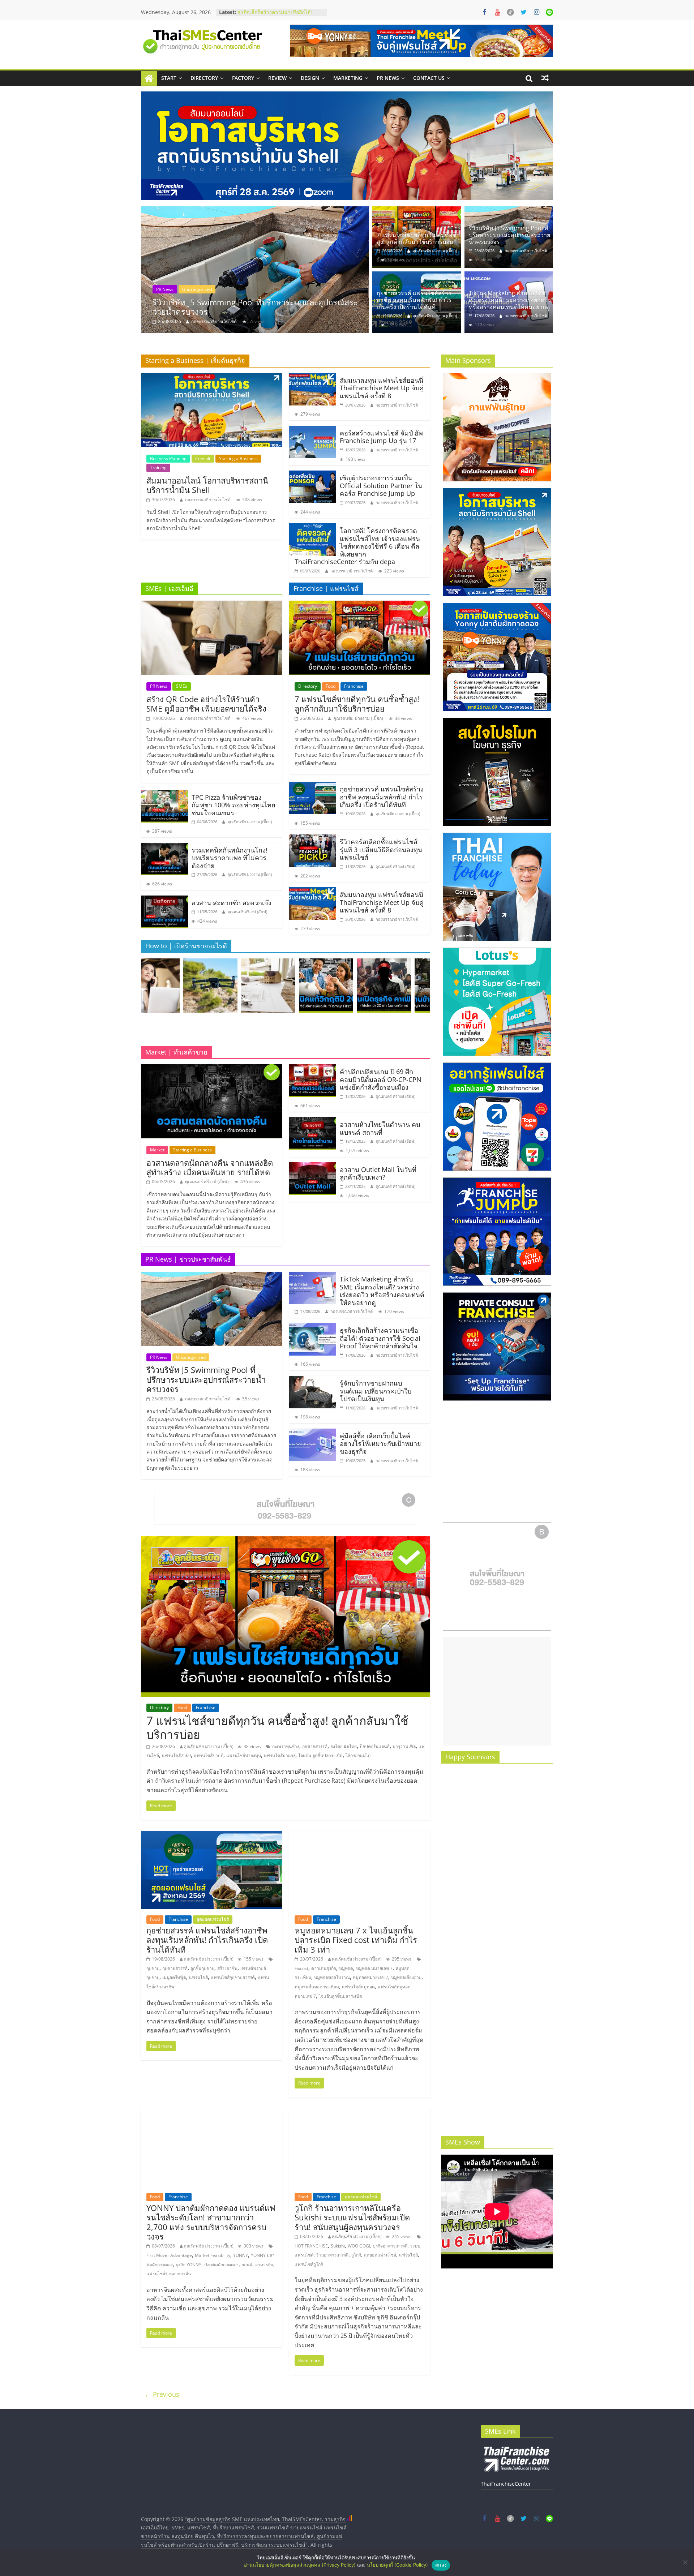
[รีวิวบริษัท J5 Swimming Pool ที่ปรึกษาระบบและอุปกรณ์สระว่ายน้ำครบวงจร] (509, 211)
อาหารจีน (264, 2265)
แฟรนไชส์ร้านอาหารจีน (169, 2274)
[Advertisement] (497, 1691)
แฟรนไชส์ (198, 1977)
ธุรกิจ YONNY (189, 2265)
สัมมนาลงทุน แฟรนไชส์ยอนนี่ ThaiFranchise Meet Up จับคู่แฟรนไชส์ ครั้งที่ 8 (382, 388)
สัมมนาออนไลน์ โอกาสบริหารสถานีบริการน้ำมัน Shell (207, 485)
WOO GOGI (359, 2246)
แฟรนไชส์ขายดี (209, 1755)
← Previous (162, 2394)
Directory (204, 78)
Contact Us (429, 78)
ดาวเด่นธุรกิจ (324, 1968)
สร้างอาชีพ (227, 1968)
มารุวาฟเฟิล (404, 1746)
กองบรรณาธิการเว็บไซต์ (526, 251)
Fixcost (301, 1968)
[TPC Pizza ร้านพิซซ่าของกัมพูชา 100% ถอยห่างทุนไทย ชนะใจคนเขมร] (164, 794)
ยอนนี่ (247, 2265)
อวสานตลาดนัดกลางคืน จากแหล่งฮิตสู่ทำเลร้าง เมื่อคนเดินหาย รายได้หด (210, 1167)
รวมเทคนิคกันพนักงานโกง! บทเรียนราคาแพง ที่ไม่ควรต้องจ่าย (230, 858)
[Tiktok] (510, 12)
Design (310, 78)
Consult (203, 458)
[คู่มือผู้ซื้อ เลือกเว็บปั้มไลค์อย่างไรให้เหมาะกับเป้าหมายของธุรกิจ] (313, 1433)
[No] (685, 2562)
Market (157, 1150)
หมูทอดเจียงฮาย (406, 1977)
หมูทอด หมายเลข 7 (374, 1968)
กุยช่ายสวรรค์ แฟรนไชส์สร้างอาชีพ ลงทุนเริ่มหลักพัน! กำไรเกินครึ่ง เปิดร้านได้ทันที (260, 307)
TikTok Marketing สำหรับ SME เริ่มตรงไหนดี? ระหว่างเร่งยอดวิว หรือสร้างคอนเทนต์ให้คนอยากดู (510, 300)
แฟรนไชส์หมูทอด (358, 1987)
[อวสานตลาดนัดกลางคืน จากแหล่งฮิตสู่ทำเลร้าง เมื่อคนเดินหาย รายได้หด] (211, 1069)
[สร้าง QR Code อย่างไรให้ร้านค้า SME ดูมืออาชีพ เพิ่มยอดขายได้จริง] (211, 605)
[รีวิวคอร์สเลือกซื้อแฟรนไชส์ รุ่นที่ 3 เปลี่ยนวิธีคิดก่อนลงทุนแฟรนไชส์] (313, 839)
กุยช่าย (153, 1968)
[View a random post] (545, 78)
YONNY (241, 2255)
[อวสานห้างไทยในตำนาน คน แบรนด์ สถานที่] (313, 1121)
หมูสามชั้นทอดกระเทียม (317, 1987)
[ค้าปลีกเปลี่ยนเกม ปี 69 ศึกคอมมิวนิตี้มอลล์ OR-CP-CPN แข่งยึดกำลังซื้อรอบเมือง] (313, 1069)
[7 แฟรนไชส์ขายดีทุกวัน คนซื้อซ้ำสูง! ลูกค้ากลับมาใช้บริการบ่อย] (417, 211)
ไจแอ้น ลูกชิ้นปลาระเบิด (320, 1755)
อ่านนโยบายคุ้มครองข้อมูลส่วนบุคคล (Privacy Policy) (300, 2565)
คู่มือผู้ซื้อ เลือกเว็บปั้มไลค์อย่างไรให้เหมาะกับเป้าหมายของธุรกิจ (380, 1444)
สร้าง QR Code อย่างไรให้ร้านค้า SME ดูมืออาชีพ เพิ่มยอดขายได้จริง (206, 704)
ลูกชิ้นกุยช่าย (202, 1968)
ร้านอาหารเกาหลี (332, 2255)
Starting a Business (238, 458)
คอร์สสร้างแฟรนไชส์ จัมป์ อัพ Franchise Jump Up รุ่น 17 (381, 437)
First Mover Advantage (169, 2255)
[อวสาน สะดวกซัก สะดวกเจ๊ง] (164, 900)
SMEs (182, 686)
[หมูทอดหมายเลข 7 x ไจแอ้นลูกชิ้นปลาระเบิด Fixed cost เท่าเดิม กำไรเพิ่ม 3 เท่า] (360, 1835)
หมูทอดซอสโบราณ (332, 1977)
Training (158, 467)
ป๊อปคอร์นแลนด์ (375, 1746)
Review (277, 78)
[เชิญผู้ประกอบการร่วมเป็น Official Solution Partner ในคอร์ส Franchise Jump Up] (313, 475)
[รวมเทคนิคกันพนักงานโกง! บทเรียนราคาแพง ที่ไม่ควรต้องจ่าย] (164, 847)
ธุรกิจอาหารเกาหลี (390, 2246)
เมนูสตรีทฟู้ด (174, 1977)
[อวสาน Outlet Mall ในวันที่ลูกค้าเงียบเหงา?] (313, 1167)
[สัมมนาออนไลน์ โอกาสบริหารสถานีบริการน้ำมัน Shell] (211, 377)
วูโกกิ (356, 2255)
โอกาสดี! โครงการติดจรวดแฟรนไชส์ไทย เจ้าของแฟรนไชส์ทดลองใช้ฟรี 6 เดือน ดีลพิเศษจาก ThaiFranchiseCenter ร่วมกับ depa (357, 546)
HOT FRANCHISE (311, 2246)
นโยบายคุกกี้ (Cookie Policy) (397, 2565)
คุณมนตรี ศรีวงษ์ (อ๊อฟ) (247, 912)
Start (169, 78)
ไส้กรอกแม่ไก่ (358, 1755)
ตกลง (441, 2565)
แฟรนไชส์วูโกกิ (309, 2264)
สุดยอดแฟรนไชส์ (219, 289)
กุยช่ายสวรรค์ (315, 1746)
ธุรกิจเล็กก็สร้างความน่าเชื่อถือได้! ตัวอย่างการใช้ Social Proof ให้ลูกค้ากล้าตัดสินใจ (380, 1338)
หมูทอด (346, 1968)
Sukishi (338, 2246)
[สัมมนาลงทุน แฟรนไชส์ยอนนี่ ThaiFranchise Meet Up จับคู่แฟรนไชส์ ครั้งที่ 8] (313, 377)
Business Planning (168, 458)
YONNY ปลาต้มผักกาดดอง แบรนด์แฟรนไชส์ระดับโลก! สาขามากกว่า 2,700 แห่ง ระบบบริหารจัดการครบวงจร (211, 2222)
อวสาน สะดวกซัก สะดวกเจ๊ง (232, 903)
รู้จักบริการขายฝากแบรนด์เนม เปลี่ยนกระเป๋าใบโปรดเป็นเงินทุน (376, 1391)
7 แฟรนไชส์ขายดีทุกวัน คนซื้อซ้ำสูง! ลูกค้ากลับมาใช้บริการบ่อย (418, 238)
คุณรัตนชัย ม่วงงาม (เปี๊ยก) (216, 321)
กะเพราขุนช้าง (286, 1746)
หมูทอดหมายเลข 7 (370, 1977)
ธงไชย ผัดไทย (344, 1746)
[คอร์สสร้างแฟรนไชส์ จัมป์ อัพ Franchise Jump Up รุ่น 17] (313, 430)
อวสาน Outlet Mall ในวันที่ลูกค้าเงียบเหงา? (378, 1173)
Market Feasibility (213, 2255)
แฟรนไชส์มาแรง (280, 1755)
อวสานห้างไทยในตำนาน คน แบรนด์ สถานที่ (380, 1128)
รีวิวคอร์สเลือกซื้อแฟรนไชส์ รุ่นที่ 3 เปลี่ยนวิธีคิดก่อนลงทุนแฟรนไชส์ (381, 849)
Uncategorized (191, 1357)
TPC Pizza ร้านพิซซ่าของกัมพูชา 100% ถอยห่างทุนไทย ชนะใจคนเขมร (234, 805)
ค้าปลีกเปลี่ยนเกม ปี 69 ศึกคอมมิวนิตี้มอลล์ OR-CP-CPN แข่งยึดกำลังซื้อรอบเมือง (381, 1079)
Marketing (348, 78)
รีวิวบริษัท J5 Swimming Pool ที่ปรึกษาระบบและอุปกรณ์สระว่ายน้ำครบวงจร (509, 235)
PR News (388, 78)
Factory (243, 78)
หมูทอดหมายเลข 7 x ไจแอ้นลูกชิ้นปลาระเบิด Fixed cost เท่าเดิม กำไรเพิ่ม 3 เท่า (356, 1940)
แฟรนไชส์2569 (176, 1755)
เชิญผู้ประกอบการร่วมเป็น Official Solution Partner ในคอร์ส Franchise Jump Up (381, 486)
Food (161, 289)
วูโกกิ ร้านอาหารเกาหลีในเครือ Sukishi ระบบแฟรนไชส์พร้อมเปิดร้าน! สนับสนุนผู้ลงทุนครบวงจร (352, 2217)
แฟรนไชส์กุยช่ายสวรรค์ (233, 1977)
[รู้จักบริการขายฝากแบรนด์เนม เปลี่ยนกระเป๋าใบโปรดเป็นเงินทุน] (313, 1380)
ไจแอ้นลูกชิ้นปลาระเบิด (340, 1996)
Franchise (184, 289)
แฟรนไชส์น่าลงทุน (244, 1755)
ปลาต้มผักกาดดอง (221, 2265)
